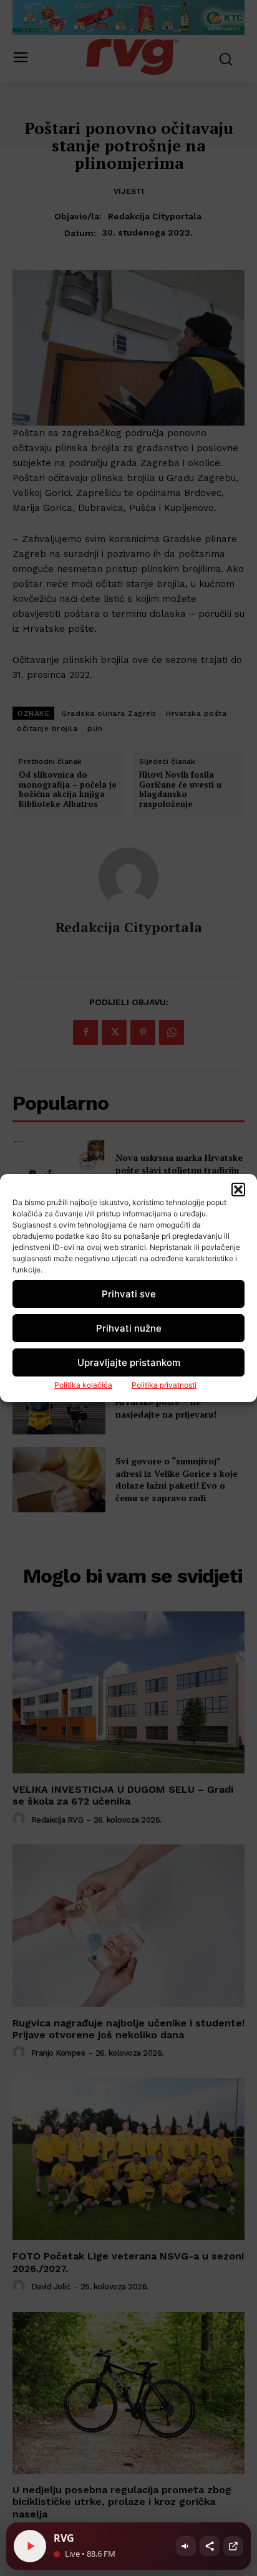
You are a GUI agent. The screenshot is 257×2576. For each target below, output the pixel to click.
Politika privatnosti (164, 1385)
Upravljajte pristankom (129, 1362)
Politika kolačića (83, 1385)
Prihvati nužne (129, 1328)
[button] (238, 1190)
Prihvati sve (129, 1294)
